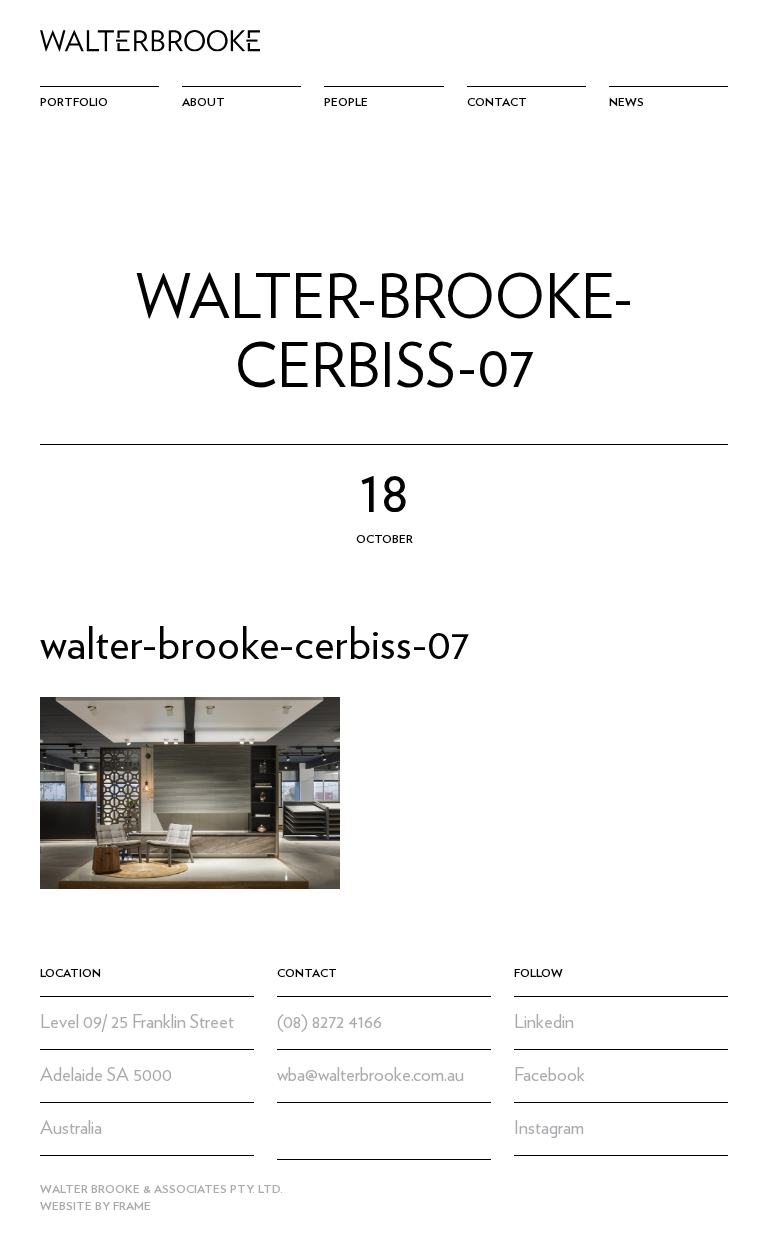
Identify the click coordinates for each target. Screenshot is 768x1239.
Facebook (549, 1075)
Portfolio (74, 102)
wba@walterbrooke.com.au (370, 1075)
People (346, 102)
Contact (497, 102)
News (626, 102)
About (203, 102)
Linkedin (544, 1022)
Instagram (549, 1128)
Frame (132, 1206)
